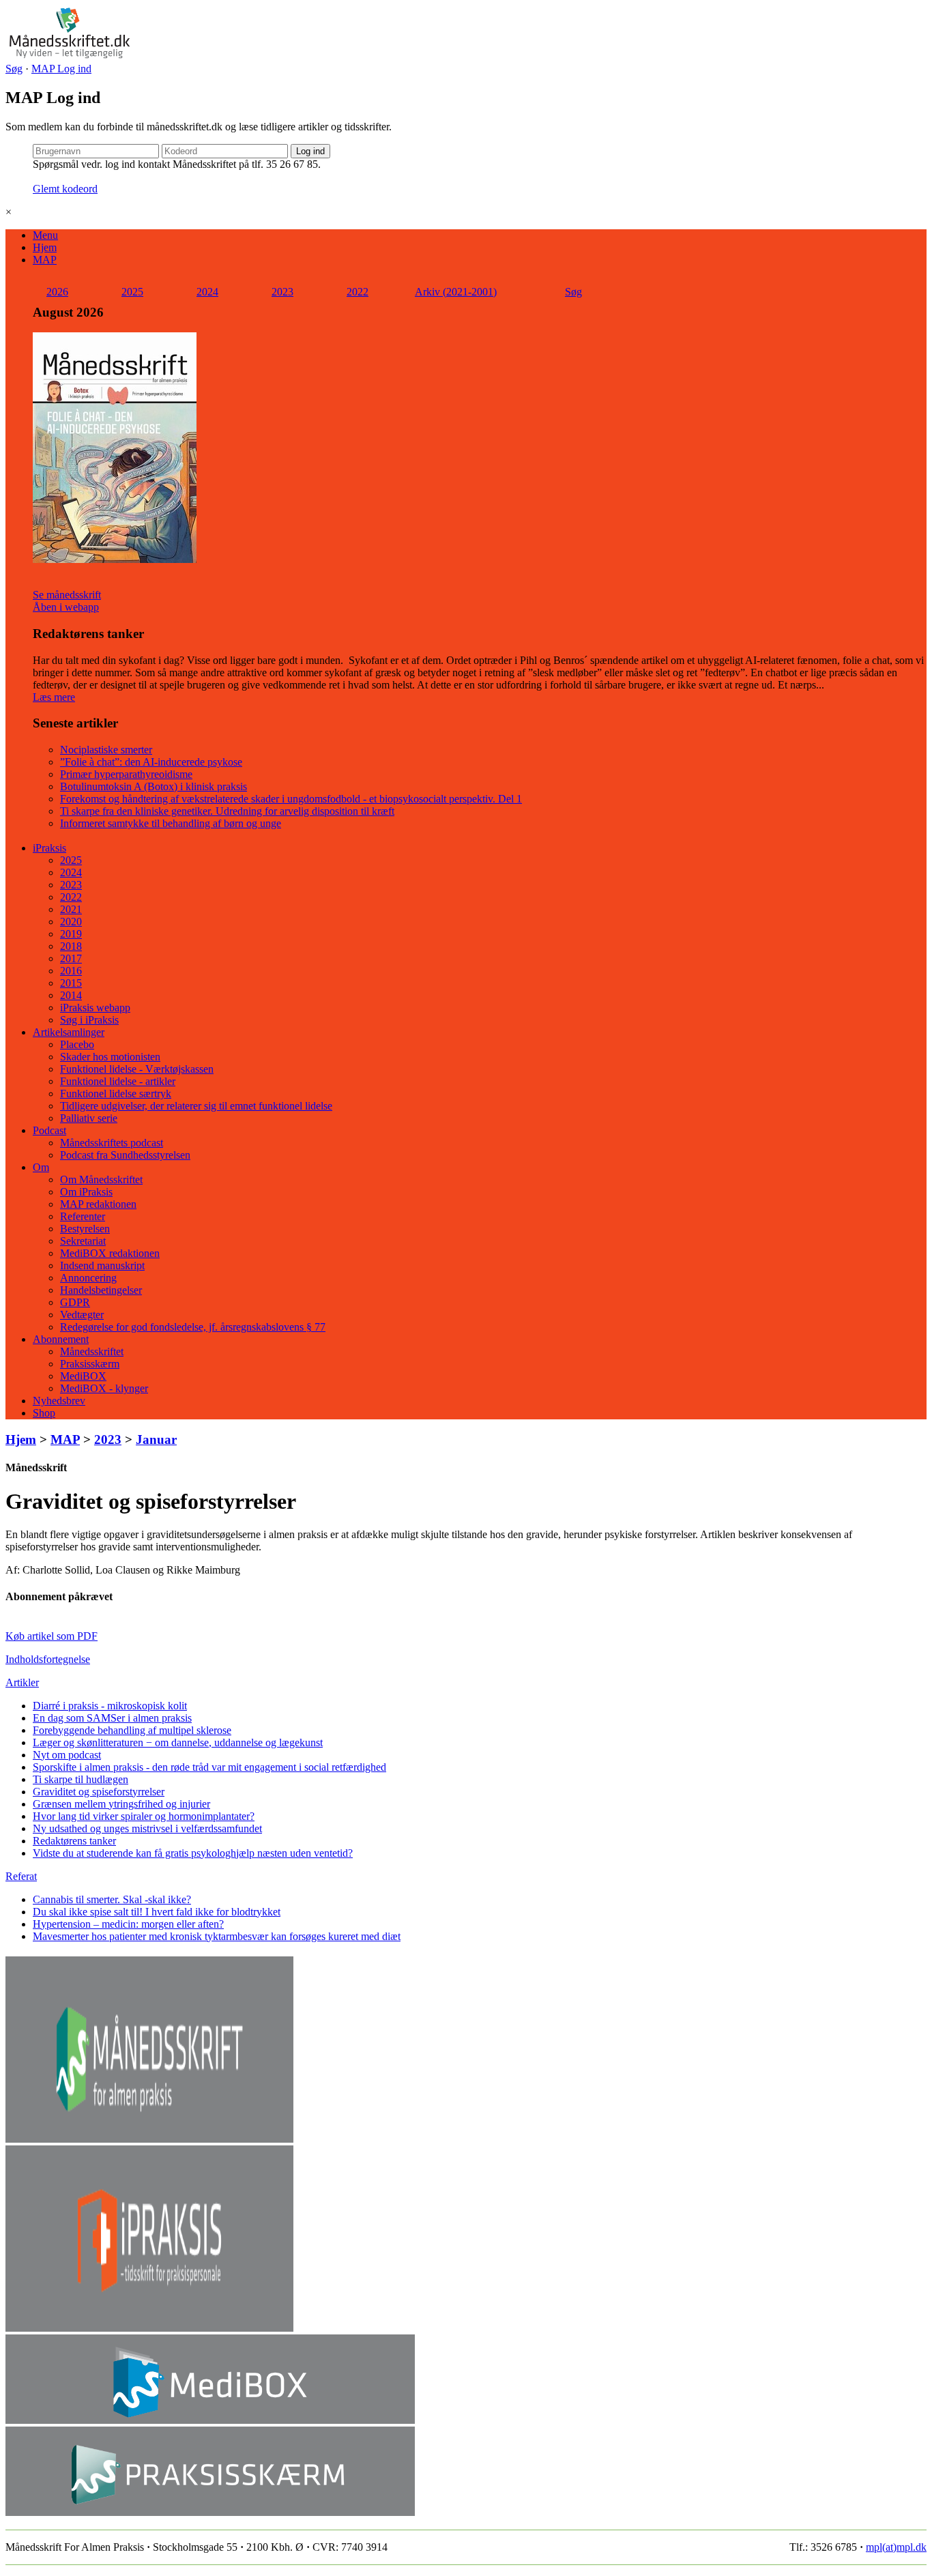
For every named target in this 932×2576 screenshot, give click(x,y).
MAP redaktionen (98, 1204)
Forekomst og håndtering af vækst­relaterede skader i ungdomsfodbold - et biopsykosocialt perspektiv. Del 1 (291, 799)
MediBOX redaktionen (110, 1253)
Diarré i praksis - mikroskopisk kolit (110, 1706)
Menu (45, 235)
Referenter (83, 1216)
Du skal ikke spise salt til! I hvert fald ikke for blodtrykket (157, 1912)
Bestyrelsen (85, 1229)
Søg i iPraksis (89, 1020)
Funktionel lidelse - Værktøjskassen (137, 1069)
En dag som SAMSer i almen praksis (112, 1718)
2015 (71, 983)
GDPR (75, 1302)
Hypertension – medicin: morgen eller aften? (128, 1924)
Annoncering (88, 1278)
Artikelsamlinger (69, 1032)
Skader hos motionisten (110, 1057)
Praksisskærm (90, 1364)
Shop (44, 1413)
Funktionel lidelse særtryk (116, 1094)
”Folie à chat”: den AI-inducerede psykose (151, 762)
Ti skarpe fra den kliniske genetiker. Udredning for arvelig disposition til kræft (227, 811)
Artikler (22, 1682)
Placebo (77, 1044)
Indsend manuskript (102, 1265)
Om (41, 1167)
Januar (156, 1439)
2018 (71, 946)
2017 (71, 958)
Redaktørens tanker (74, 1841)
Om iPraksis (86, 1192)
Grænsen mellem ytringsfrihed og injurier (121, 1804)
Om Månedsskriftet (101, 1180)
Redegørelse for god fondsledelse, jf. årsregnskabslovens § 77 (193, 1327)
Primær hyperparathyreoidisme (126, 774)
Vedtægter (82, 1315)
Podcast (49, 1130)
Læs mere (54, 697)
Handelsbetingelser (101, 1290)
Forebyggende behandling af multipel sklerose (132, 1730)
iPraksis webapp (95, 1008)
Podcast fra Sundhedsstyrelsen (125, 1155)
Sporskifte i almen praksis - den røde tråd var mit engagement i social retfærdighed (209, 1767)
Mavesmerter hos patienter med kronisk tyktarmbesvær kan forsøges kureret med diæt (217, 1936)
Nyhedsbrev (59, 1401)
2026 (57, 292)
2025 (132, 292)
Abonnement (61, 1339)
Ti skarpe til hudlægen (81, 1779)
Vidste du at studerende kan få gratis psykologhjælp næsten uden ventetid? (193, 1853)
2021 (71, 909)
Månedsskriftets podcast (112, 1143)
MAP (45, 260)
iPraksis (49, 848)
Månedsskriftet (92, 1351)
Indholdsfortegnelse (48, 1659)
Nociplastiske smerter (106, 750)
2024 (207, 292)
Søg (14, 69)
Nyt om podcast (67, 1755)
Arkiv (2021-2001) (456, 292)
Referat (21, 1876)
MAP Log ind (61, 69)
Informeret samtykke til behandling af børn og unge (171, 823)
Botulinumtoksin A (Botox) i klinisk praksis (154, 786)
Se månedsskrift (67, 595)
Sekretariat (83, 1241)
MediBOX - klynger (104, 1388)
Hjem (45, 247)
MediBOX (83, 1376)
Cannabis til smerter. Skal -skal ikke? (112, 1899)
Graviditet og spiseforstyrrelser (99, 1792)
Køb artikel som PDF (52, 1636)
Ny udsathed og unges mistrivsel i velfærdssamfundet (147, 1828)
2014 (71, 995)
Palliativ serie (89, 1118)
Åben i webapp (66, 607)
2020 (71, 922)
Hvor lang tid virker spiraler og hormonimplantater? (144, 1816)
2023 (282, 292)
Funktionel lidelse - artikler (118, 1081)
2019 (71, 934)
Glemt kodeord (65, 189)
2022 (358, 292)
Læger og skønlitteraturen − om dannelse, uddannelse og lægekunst (178, 1742)
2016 (71, 971)
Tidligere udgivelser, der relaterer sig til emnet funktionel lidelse (196, 1106)
